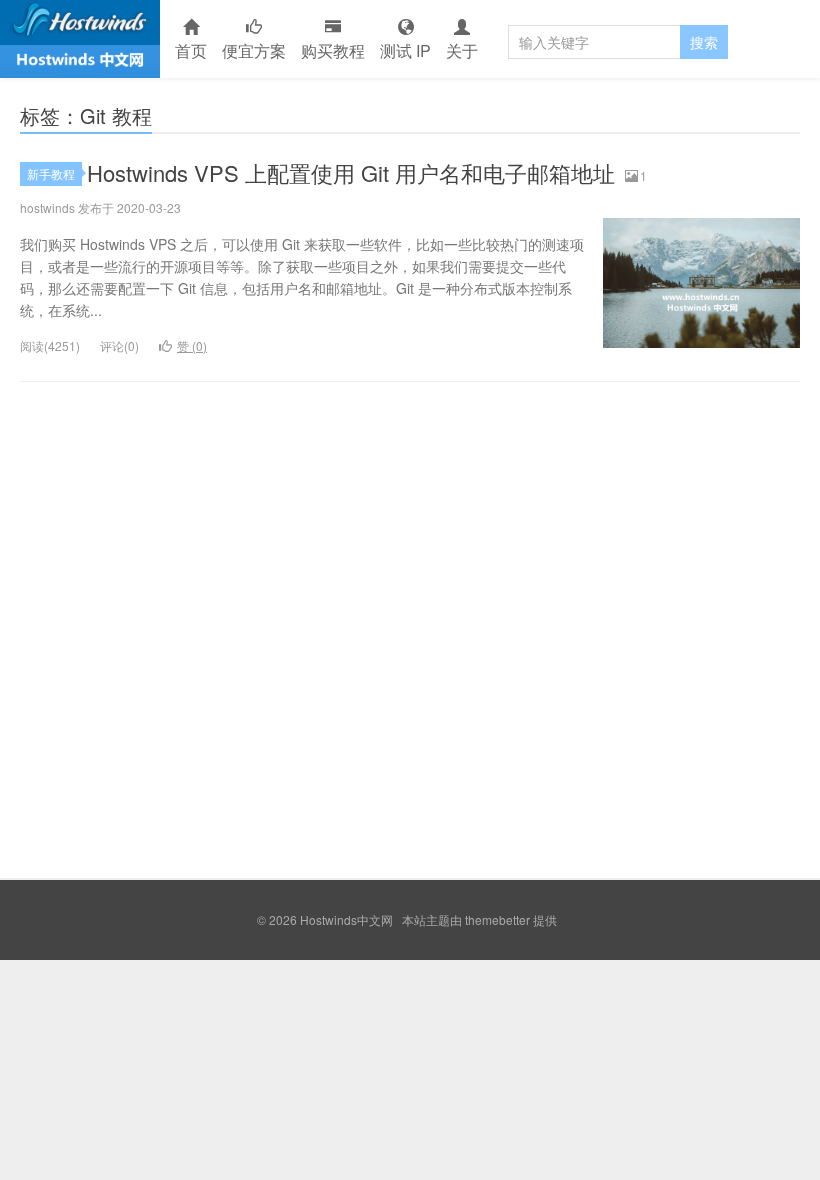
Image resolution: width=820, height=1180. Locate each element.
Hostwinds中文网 (80, 39)
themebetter (497, 919)
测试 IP (405, 50)
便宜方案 (254, 50)
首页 (191, 50)
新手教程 (51, 173)
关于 (462, 50)
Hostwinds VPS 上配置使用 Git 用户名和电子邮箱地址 (351, 172)
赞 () (192, 345)
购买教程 (333, 50)
